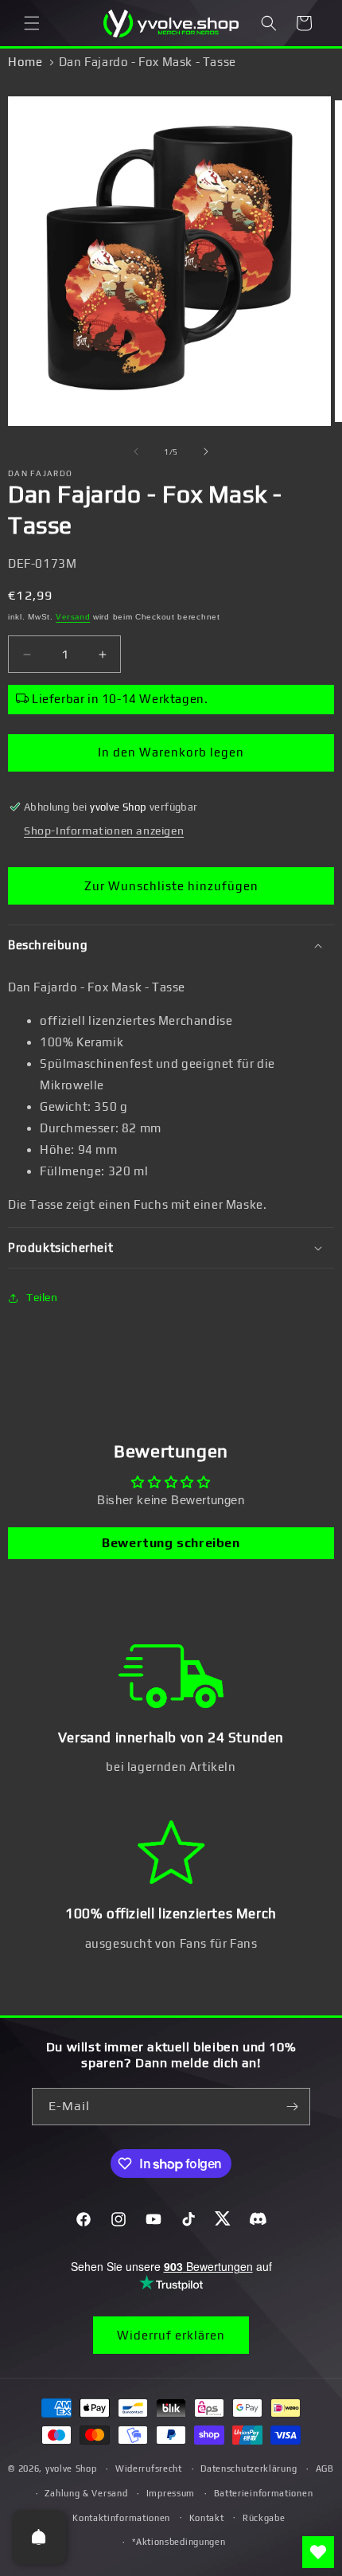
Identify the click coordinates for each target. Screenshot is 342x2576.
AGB (325, 2469)
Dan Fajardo (40, 473)
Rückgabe (264, 2518)
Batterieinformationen (264, 2493)
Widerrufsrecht (149, 2469)
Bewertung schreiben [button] (171, 1543)
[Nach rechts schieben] (206, 451)
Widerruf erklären (171, 2335)
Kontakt (207, 2518)
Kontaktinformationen (121, 2518)
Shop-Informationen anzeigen (104, 831)
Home (25, 62)
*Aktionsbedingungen (179, 2542)
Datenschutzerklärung (249, 2469)
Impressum (171, 2493)
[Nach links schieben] (136, 451)
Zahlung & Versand (86, 2493)
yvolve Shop (71, 2469)
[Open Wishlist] (318, 2552)
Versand (73, 617)
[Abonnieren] (292, 2107)
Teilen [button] (42, 1297)
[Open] (39, 2537)
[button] (32, 23)
